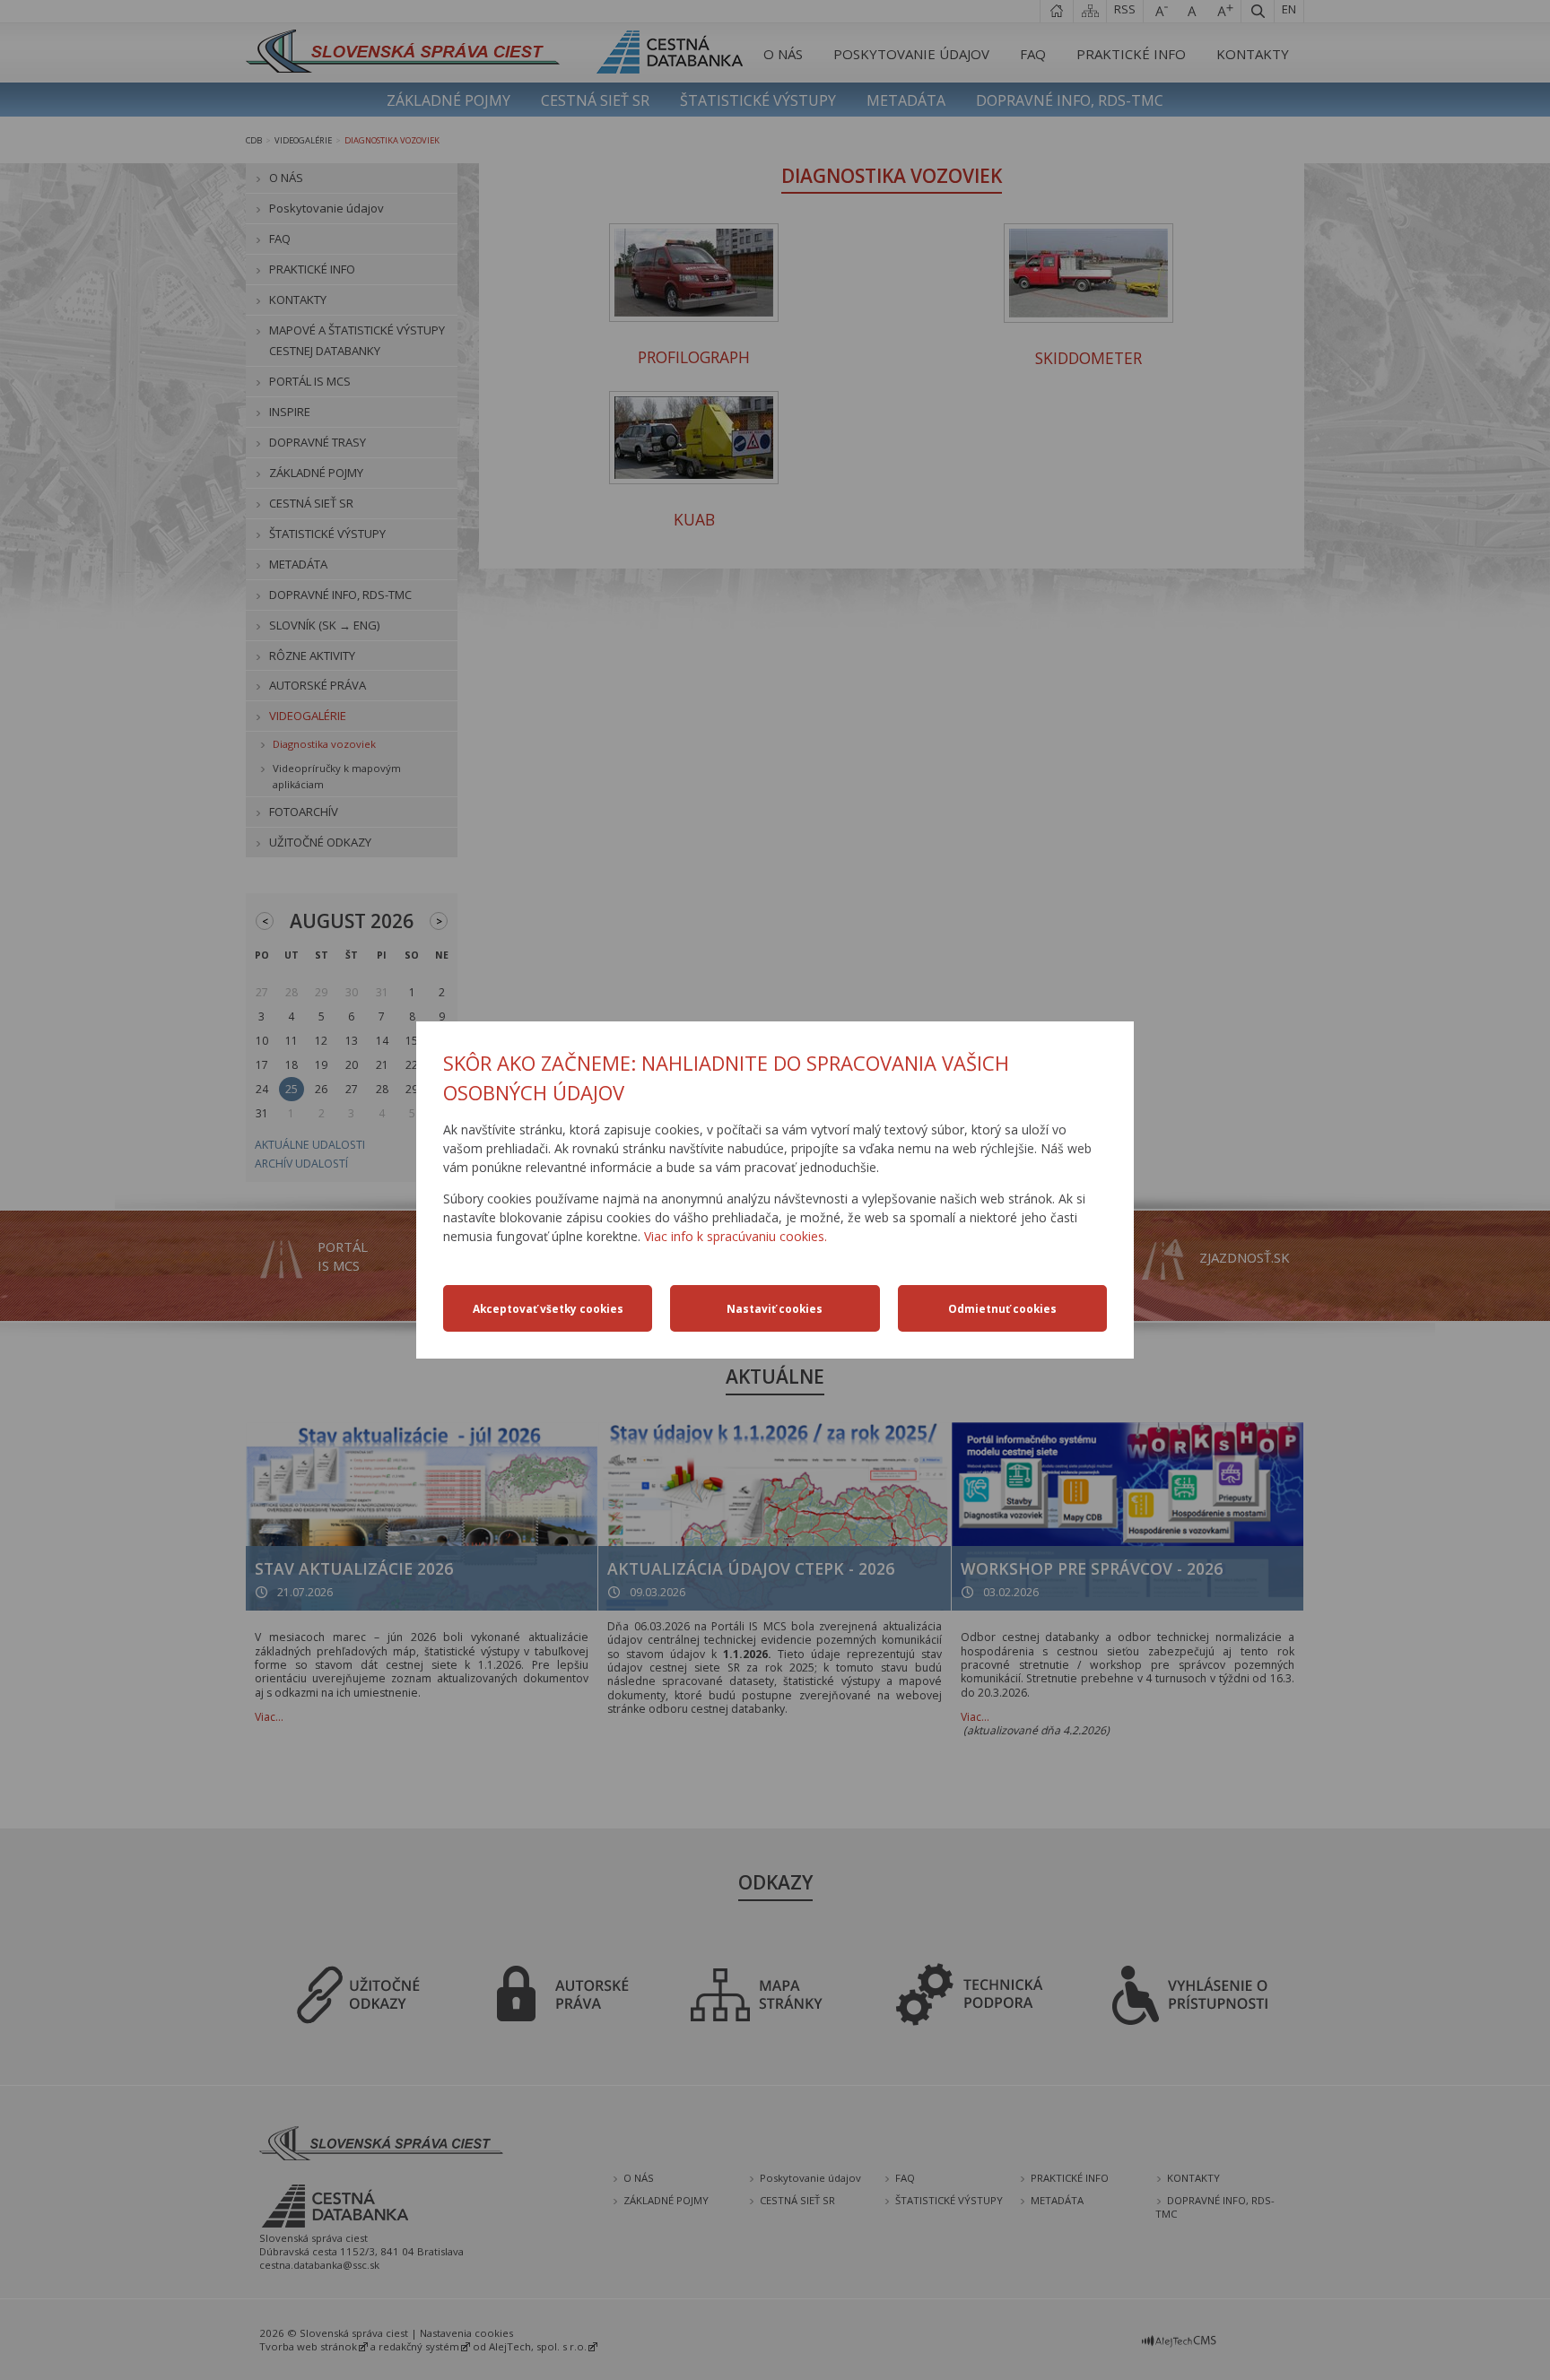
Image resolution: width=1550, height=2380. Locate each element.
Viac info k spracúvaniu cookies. (736, 1236)
